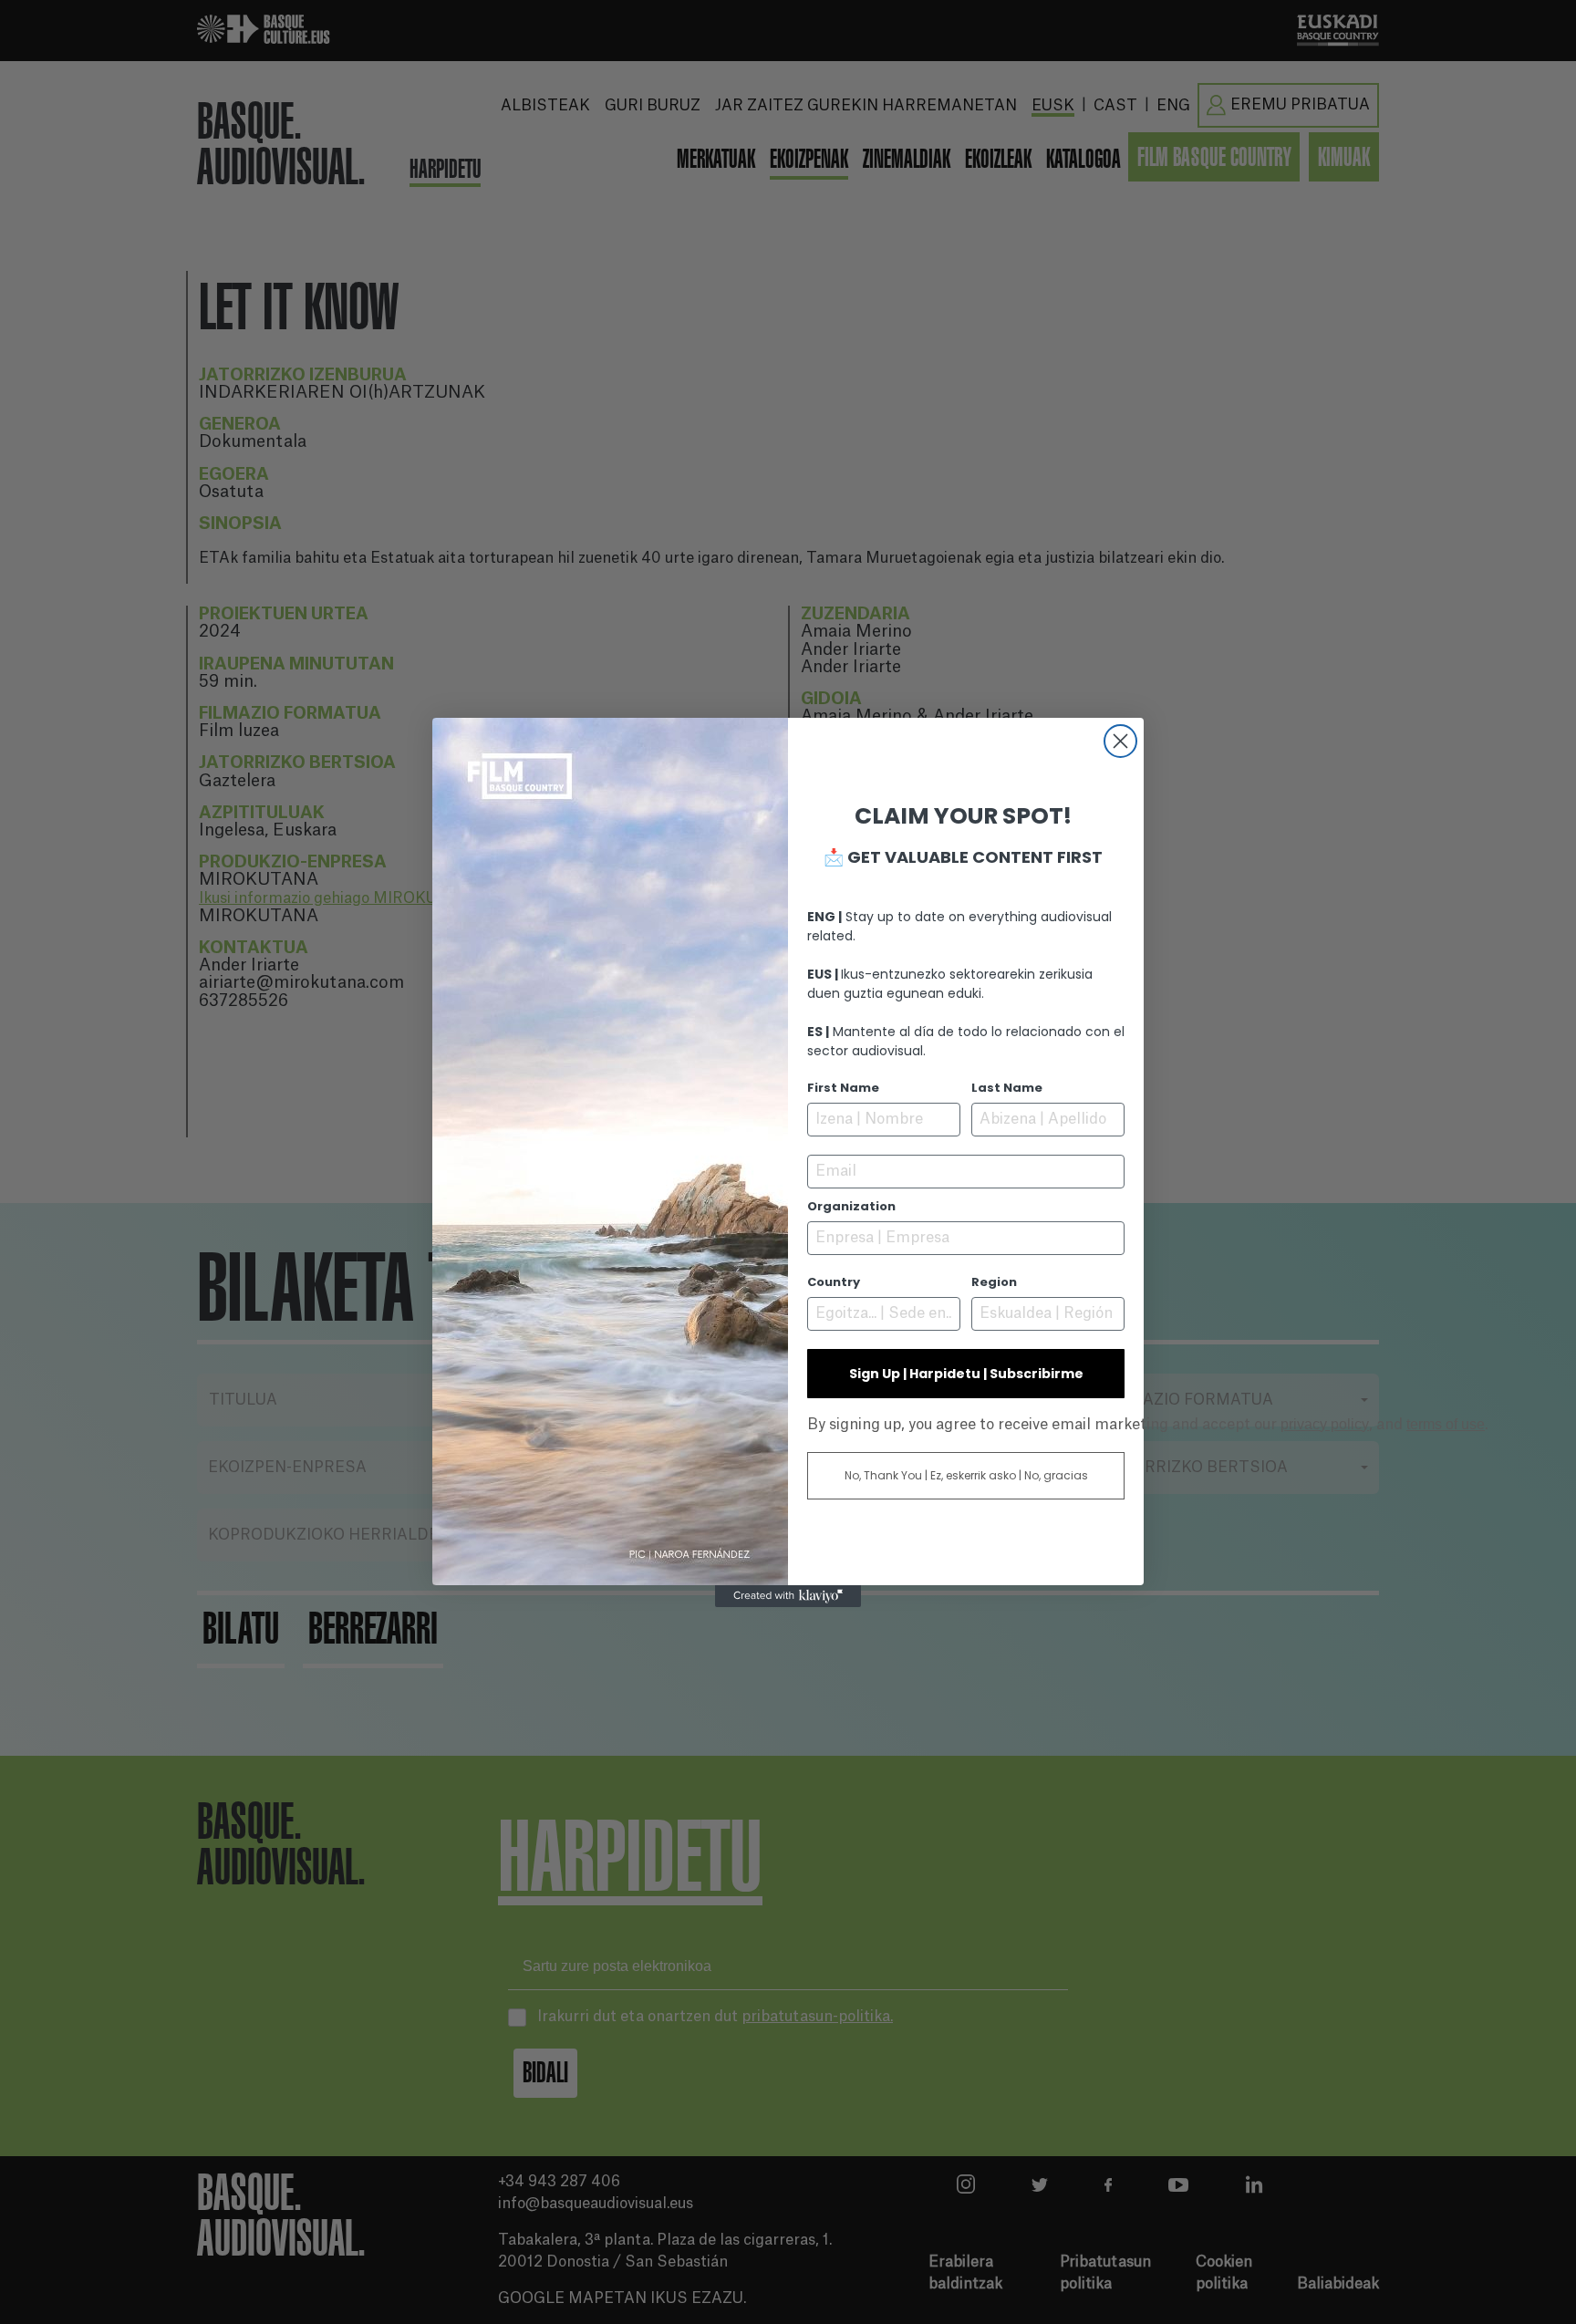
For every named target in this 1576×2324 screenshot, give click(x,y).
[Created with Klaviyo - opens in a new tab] (788, 1596)
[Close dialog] (1120, 741)
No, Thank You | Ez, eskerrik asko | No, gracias (966, 1475)
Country (834, 1282)
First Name (843, 1088)
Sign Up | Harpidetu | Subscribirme (966, 1374)
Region (994, 1282)
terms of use (1446, 1424)
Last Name (1007, 1088)
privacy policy (1325, 1424)
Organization (851, 1206)
